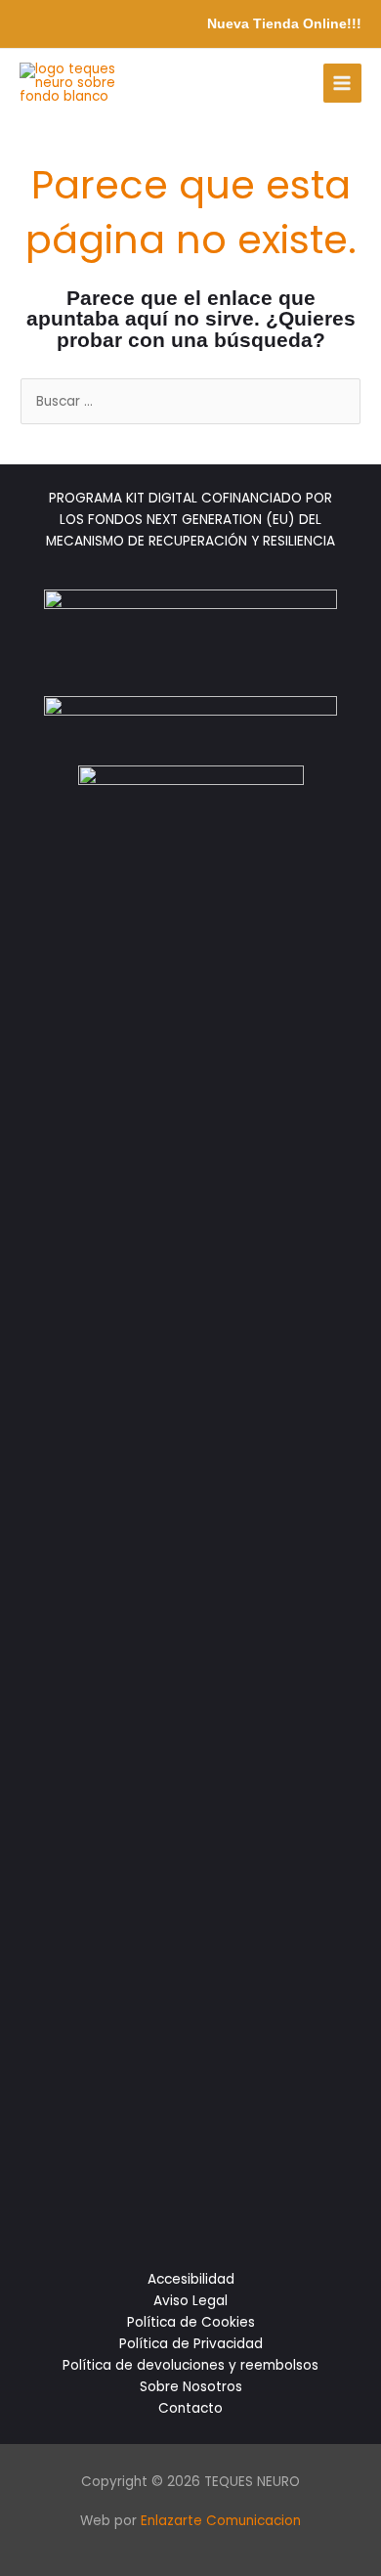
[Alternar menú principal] (342, 83)
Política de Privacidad (191, 2344)
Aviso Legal (190, 2301)
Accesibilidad (191, 2279)
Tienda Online (300, 24)
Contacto (190, 2408)
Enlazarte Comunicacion (221, 2521)
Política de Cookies (191, 2322)
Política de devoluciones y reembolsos (190, 2365)
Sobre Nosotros (191, 2387)
